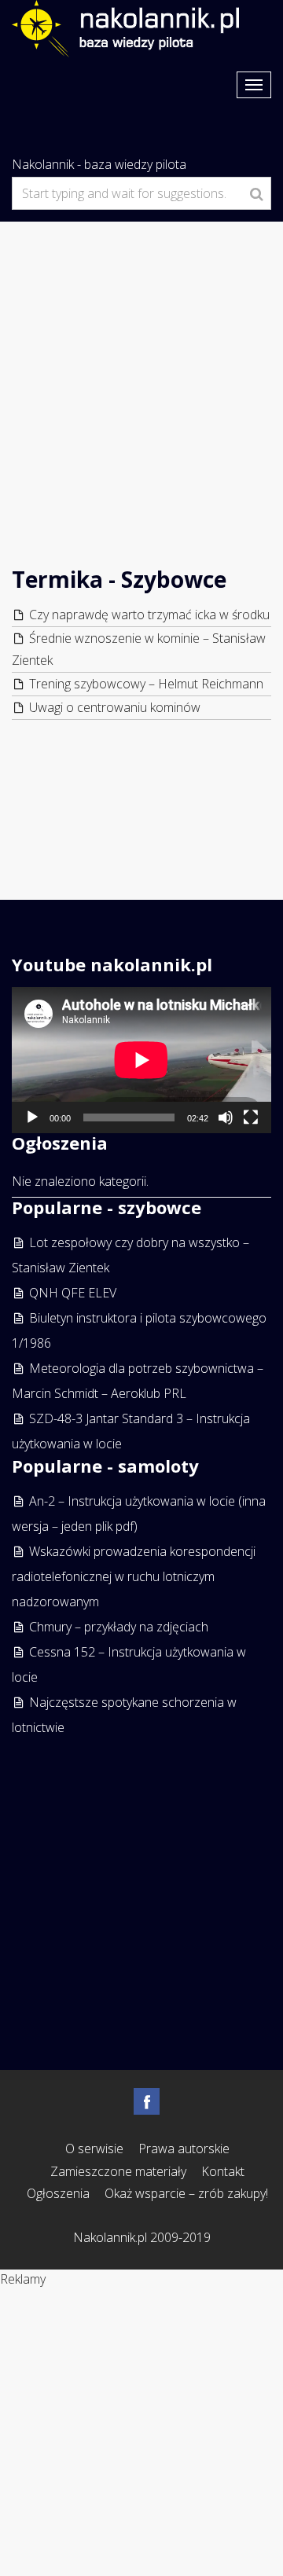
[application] (141, 1060)
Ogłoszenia (58, 2193)
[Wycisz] (226, 1117)
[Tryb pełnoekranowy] (251, 1117)
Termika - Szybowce (119, 579)
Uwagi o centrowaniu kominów (115, 707)
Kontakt (223, 2171)
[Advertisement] (141, 371)
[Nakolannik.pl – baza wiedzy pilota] (125, 27)
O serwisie (94, 2149)
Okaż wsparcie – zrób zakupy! (186, 2193)
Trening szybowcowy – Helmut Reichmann (146, 684)
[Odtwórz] (32, 1117)
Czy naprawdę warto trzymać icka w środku (149, 615)
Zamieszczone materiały (118, 2171)
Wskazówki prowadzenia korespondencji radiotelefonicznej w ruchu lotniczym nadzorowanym (134, 1576)
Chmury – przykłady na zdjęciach (119, 1627)
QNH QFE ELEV (73, 1293)
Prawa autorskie (184, 2149)
